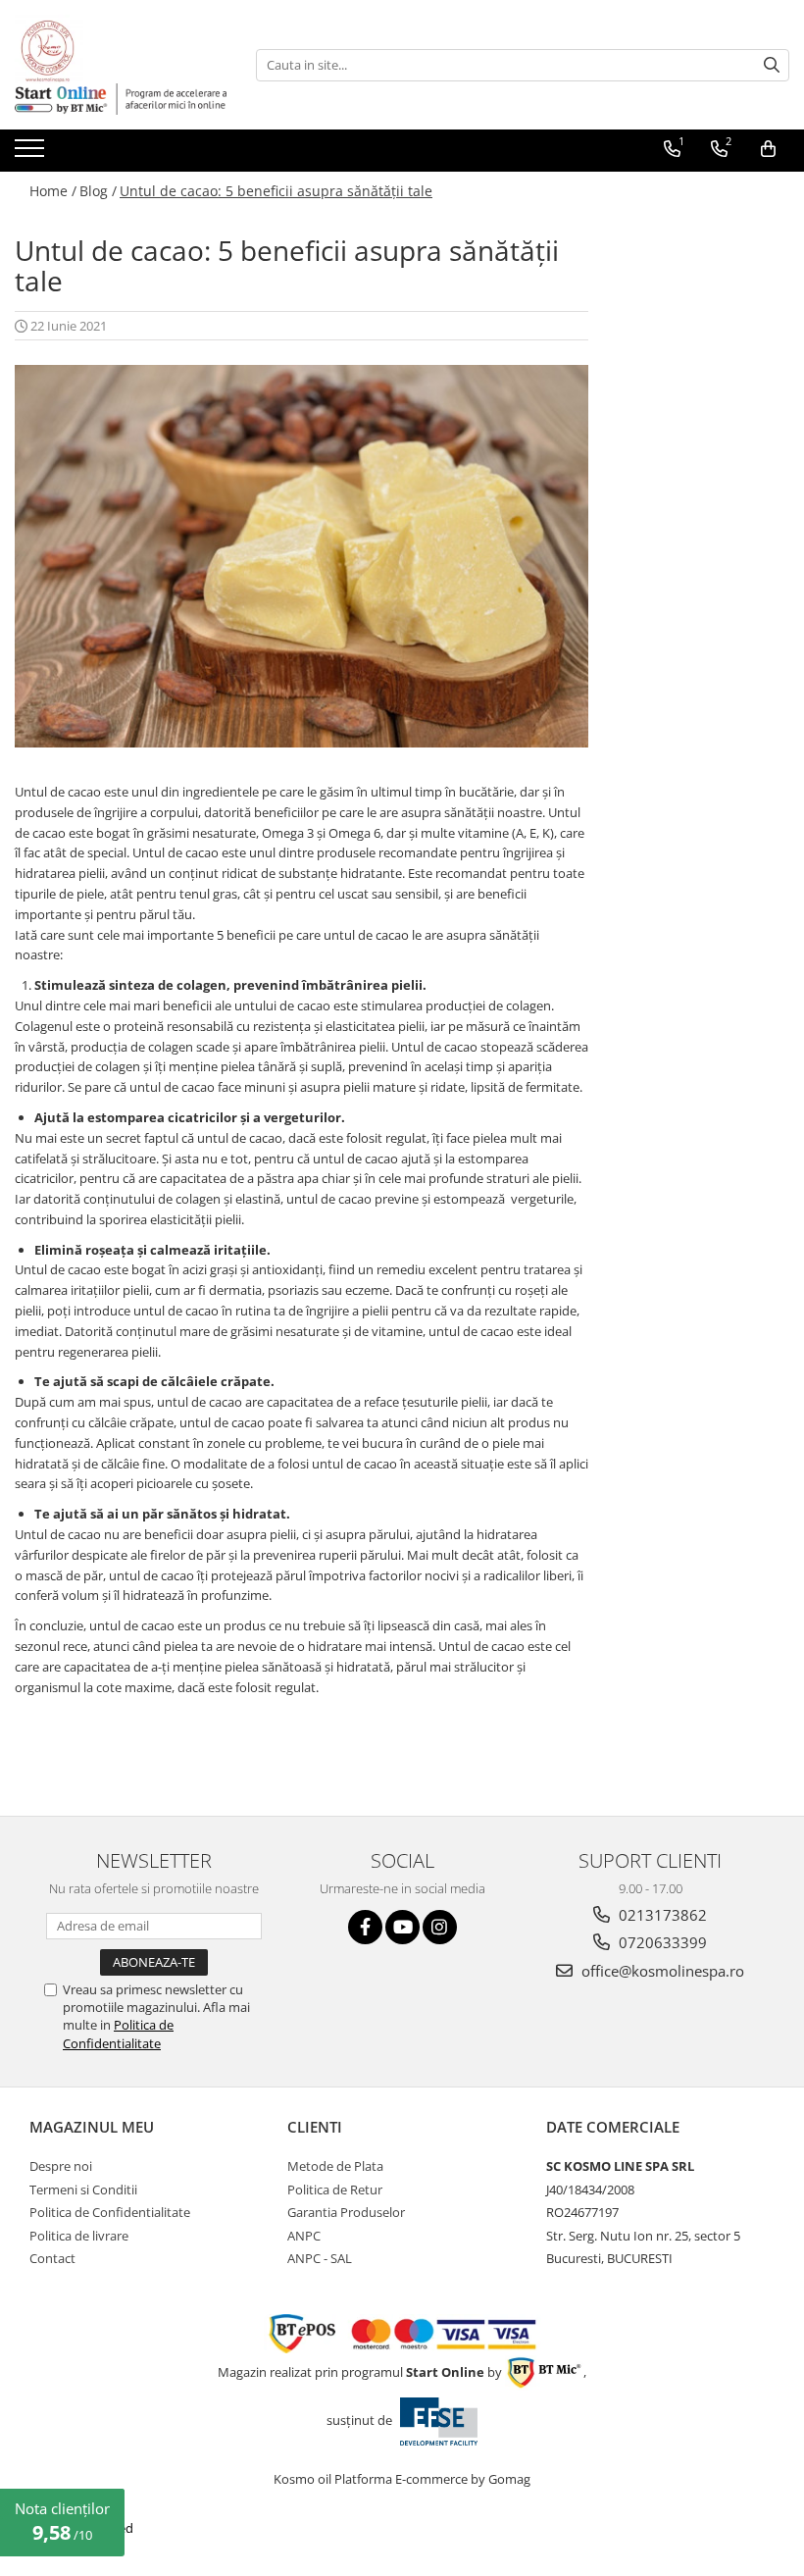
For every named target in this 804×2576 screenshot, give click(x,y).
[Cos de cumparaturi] (768, 149)
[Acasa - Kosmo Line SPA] (113, 49)
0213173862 (661, 1915)
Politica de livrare (79, 2236)
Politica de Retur (335, 2190)
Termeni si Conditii (83, 2190)
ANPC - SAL (320, 2258)
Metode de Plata (335, 2166)
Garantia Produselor (346, 2212)
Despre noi (61, 2166)
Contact (52, 2258)
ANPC (304, 2236)
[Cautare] (772, 65)
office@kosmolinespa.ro (661, 1971)
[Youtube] (402, 1927)
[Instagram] (440, 1927)
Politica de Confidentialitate (118, 2034)
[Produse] (32, 154)
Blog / (98, 191)
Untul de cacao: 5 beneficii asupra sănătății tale (276, 191)
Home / (53, 191)
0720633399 (661, 1942)
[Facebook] (365, 1927)
